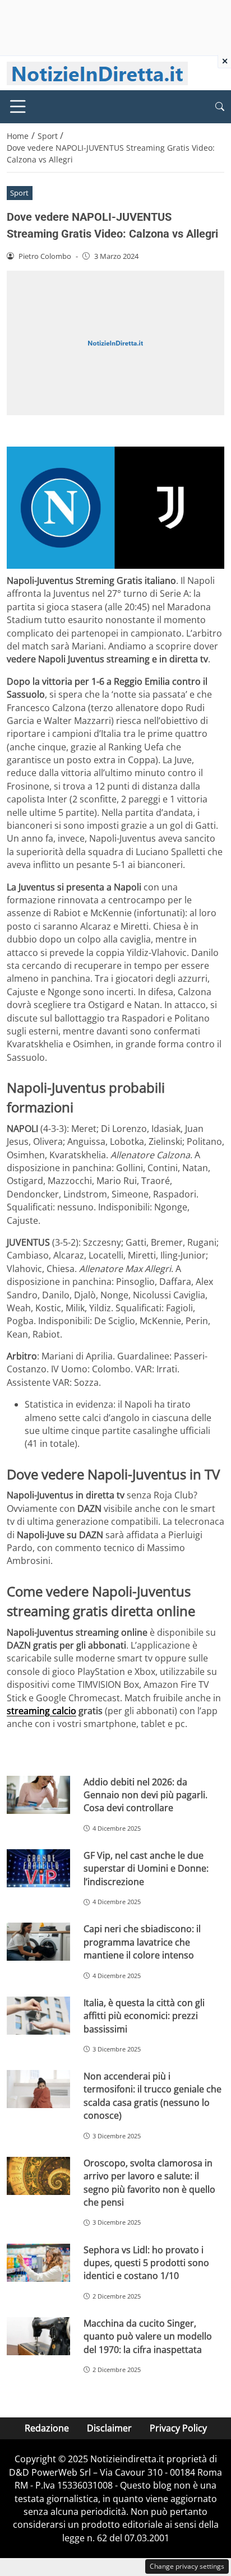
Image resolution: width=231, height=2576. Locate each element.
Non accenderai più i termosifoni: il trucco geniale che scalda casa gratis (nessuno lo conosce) (153, 2096)
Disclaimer (109, 2428)
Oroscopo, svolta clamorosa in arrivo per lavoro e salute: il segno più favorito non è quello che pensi (149, 2183)
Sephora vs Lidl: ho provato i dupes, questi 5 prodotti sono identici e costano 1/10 (146, 2263)
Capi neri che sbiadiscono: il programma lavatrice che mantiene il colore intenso (142, 1942)
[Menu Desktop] (18, 106)
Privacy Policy (178, 2428)
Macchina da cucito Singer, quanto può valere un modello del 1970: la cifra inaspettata (148, 2336)
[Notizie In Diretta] (97, 72)
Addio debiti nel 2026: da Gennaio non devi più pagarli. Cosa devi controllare (145, 1795)
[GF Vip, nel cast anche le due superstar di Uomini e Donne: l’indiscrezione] (38, 1868)
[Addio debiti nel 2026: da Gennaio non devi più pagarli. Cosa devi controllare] (38, 1795)
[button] (220, 107)
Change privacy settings (187, 2566)
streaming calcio (41, 1711)
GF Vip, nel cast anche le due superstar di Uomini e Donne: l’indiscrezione (146, 1869)
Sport (19, 193)
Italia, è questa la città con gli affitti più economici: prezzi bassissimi (144, 2016)
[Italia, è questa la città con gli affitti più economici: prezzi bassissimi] (38, 2016)
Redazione (47, 2428)
